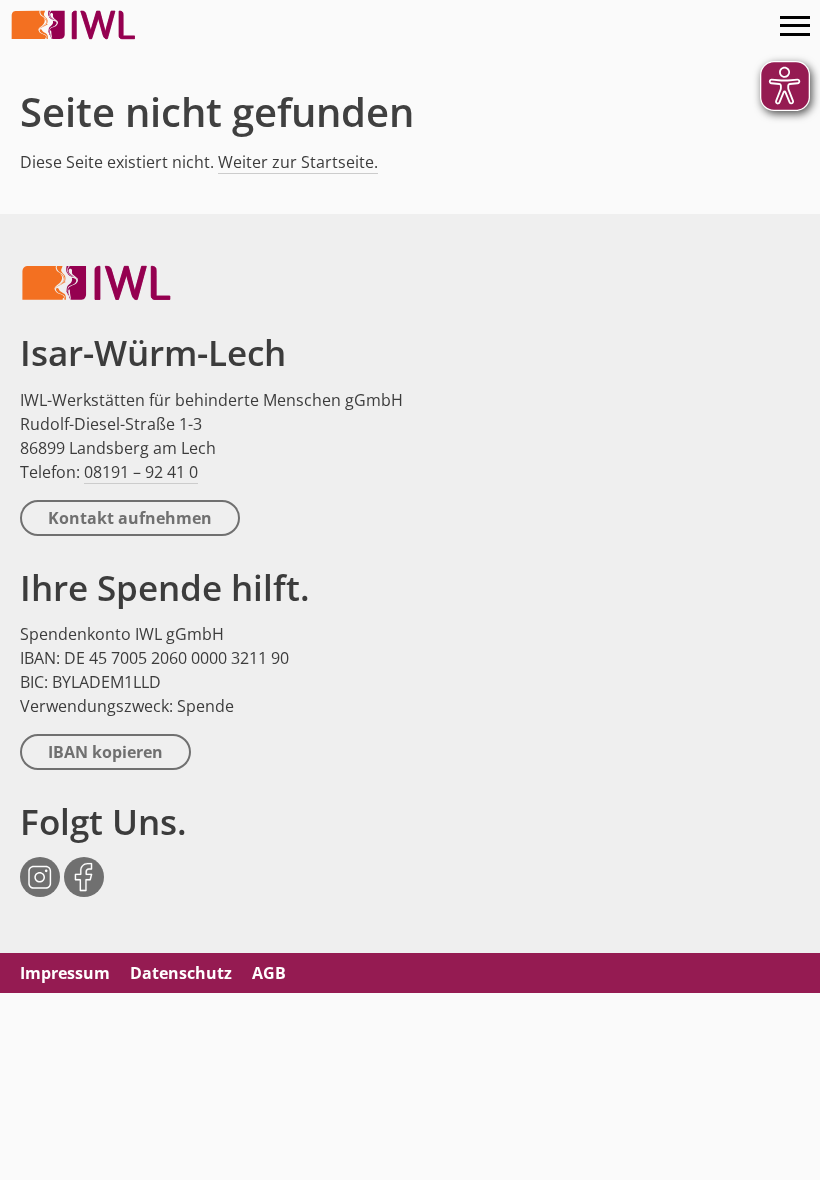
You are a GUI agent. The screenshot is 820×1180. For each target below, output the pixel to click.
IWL (75, 25)
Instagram (40, 866)
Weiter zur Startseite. (298, 162)
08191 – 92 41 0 (141, 472)
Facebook (84, 866)
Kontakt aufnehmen (130, 518)
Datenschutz (181, 973)
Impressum (65, 973)
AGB (269, 973)
